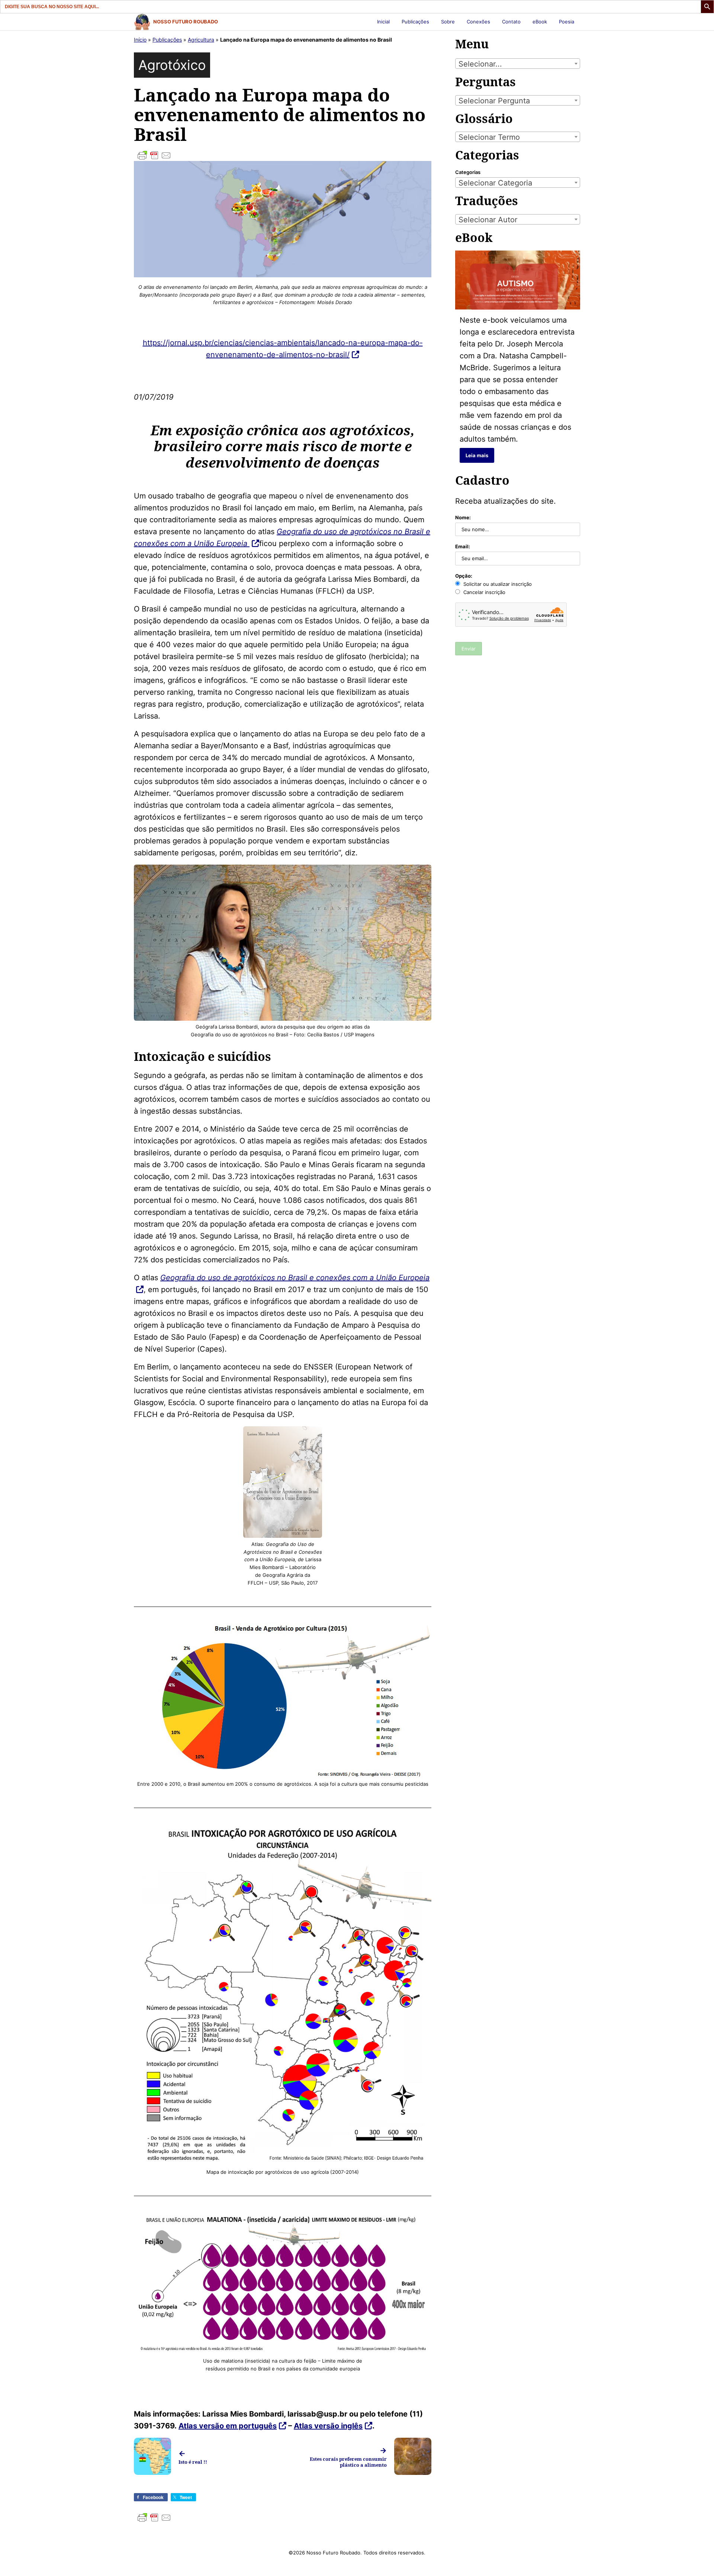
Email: (463, 546)
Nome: (463, 517)
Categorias (468, 172)
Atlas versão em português (228, 2426)
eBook (540, 22)
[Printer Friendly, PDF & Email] (283, 155)
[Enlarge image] (422, 874)
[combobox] (518, 64)
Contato (511, 22)
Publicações (415, 22)
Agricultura (201, 40)
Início (140, 40)
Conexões (478, 22)
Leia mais (477, 455)
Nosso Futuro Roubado (186, 22)
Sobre (448, 22)
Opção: (464, 576)
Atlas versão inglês (328, 2426)
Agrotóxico (172, 65)
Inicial (383, 22)
